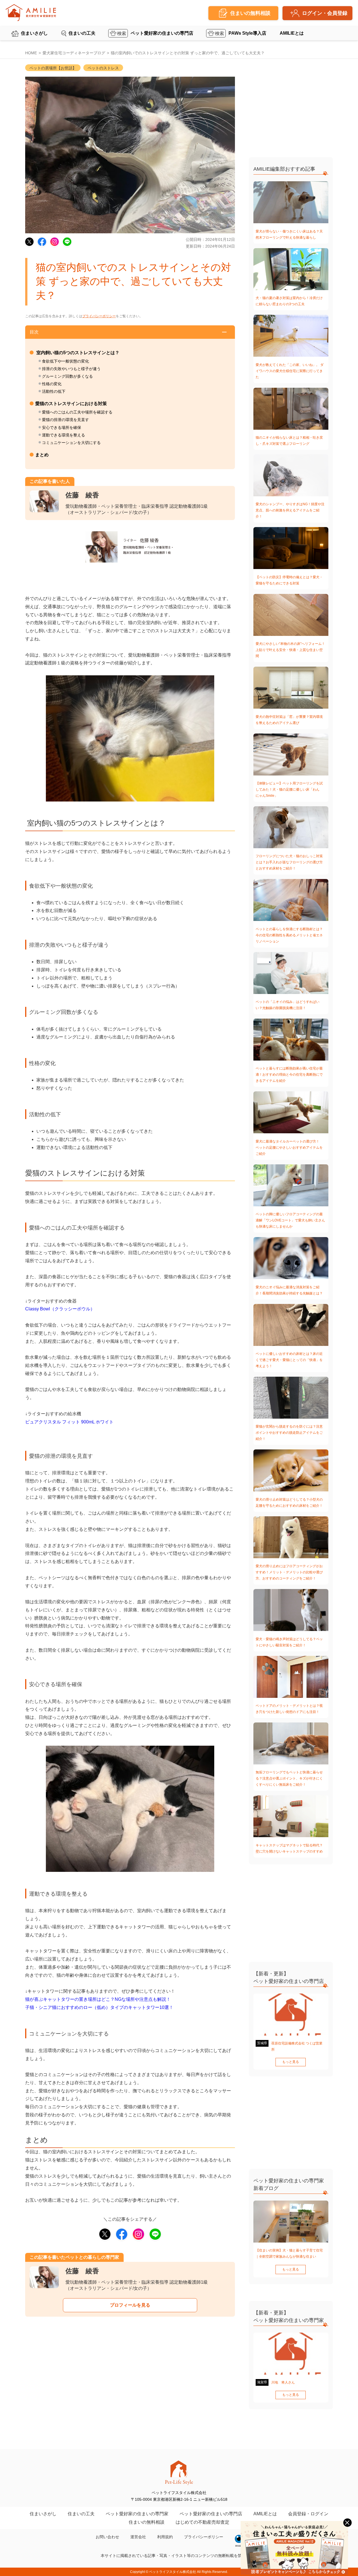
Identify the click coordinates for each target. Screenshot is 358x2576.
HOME (31, 53)
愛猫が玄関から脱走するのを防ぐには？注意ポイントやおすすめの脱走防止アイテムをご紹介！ (289, 1433)
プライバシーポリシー (99, 316)
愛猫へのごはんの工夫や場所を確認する (77, 412)
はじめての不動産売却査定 (202, 2522)
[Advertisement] (130, 2385)
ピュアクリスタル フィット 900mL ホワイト (69, 1422)
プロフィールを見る (130, 2305)
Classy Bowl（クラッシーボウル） (60, 1309)
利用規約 (165, 2537)
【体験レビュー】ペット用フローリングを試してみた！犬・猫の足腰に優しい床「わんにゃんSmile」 (289, 789)
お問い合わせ (107, 2537)
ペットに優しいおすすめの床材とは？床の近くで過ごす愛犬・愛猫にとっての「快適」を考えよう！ (289, 1360)
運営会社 (138, 2537)
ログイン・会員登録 (325, 13)
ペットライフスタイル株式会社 (173, 2572)
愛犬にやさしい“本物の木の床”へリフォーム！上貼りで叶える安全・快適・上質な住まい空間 (290, 650)
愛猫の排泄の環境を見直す (65, 420)
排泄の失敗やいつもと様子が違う (71, 369)
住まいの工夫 (82, 33)
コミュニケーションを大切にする (71, 443)
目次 (34, 332)
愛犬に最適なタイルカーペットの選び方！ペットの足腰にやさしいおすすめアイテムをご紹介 (289, 1148)
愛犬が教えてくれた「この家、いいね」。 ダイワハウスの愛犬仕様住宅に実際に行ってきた (290, 371)
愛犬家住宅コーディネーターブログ (74, 53)
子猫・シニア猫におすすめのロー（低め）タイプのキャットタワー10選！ (99, 2007)
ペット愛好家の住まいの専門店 (162, 33)
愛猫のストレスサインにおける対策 (71, 404)
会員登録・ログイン (308, 2514)
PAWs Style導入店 (247, 33)
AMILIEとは (292, 33)
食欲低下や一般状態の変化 (65, 361)
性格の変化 (52, 384)
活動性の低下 (54, 391)
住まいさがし (34, 33)
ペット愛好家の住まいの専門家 (137, 2514)
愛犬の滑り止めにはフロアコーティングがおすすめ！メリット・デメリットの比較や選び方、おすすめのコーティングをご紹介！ (289, 1572)
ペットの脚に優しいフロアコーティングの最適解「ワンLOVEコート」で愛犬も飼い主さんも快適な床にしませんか (290, 1220)
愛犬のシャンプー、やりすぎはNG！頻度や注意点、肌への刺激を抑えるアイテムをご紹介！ (290, 510)
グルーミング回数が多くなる (67, 376)
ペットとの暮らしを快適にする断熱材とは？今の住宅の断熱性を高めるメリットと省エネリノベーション (289, 935)
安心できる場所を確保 (62, 427)
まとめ (42, 455)
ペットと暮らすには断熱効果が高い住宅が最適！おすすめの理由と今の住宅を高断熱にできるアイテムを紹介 (289, 1075)
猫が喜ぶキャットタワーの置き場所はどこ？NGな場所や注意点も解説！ (98, 1999)
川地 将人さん (283, 2382)
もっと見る (291, 2062)
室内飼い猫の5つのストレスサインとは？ (77, 353)
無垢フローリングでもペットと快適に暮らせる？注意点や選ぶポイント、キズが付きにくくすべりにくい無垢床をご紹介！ (289, 1778)
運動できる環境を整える (63, 435)
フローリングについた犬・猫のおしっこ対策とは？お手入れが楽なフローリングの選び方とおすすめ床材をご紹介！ (289, 862)
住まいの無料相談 (147, 2522)
